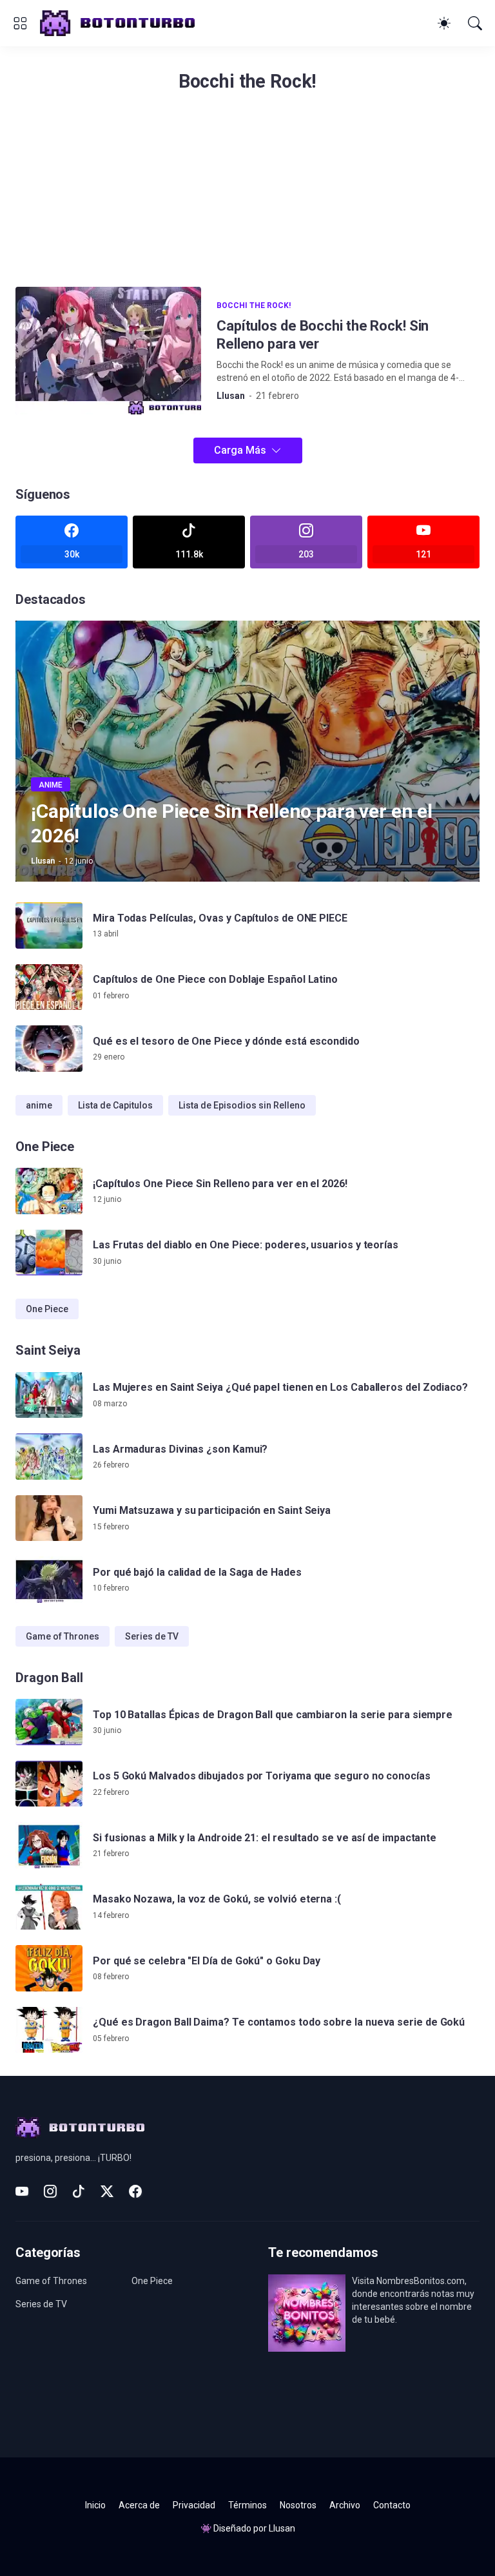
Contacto (392, 2505)
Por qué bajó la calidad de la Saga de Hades (197, 1572)
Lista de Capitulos (115, 1105)
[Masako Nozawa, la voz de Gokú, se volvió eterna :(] (49, 1907)
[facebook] (135, 2191)
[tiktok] (79, 2191)
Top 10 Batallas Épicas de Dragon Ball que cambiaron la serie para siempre (273, 1715)
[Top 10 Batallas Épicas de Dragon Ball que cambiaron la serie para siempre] (49, 1722)
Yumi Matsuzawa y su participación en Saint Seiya (212, 1510)
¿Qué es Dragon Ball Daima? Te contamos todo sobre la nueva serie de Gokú (279, 2022)
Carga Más (240, 450)
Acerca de (139, 2505)
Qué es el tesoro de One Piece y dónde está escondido (226, 1041)
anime (39, 1105)
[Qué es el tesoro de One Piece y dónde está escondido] (49, 1049)
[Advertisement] (247, 197)
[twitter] (107, 2191)
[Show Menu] (20, 23)
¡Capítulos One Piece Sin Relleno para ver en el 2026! (220, 1184)
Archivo (345, 2505)
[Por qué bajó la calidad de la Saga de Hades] (49, 1580)
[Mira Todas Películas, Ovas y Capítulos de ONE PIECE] (49, 925)
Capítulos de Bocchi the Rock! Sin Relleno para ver (323, 335)
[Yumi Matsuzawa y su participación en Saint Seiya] (49, 1518)
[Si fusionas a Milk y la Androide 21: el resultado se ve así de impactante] (49, 1845)
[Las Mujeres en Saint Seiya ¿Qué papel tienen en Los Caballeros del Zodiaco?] (49, 1395)
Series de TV (152, 1636)
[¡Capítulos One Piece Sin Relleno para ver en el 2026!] (49, 1191)
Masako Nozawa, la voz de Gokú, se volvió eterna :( (217, 1899)
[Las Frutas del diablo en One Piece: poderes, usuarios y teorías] (49, 1253)
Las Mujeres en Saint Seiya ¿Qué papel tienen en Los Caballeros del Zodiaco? (280, 1387)
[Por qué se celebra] (49, 1968)
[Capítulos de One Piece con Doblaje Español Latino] (49, 987)
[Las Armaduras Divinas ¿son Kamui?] (49, 1457)
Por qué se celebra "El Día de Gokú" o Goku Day (207, 1961)
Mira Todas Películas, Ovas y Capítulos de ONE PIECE (220, 918)
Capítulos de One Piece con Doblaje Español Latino (215, 979)
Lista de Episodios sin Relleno (242, 1105)
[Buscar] (475, 23)
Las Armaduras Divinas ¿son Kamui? (180, 1449)
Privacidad (194, 2505)
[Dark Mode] (444, 23)
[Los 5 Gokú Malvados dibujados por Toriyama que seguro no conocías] (49, 1784)
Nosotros (298, 2505)
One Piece (47, 1309)
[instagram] (50, 2191)
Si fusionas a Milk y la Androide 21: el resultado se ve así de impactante (265, 1838)
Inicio (95, 2505)
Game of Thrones (63, 1636)
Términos (247, 2505)
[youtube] (22, 2191)
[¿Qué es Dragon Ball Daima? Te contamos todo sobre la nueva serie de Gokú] (49, 2030)
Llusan (282, 2528)
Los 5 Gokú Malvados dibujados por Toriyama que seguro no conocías (262, 1776)
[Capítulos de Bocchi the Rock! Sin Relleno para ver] (108, 351)
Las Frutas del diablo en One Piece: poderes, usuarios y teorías (246, 1245)
